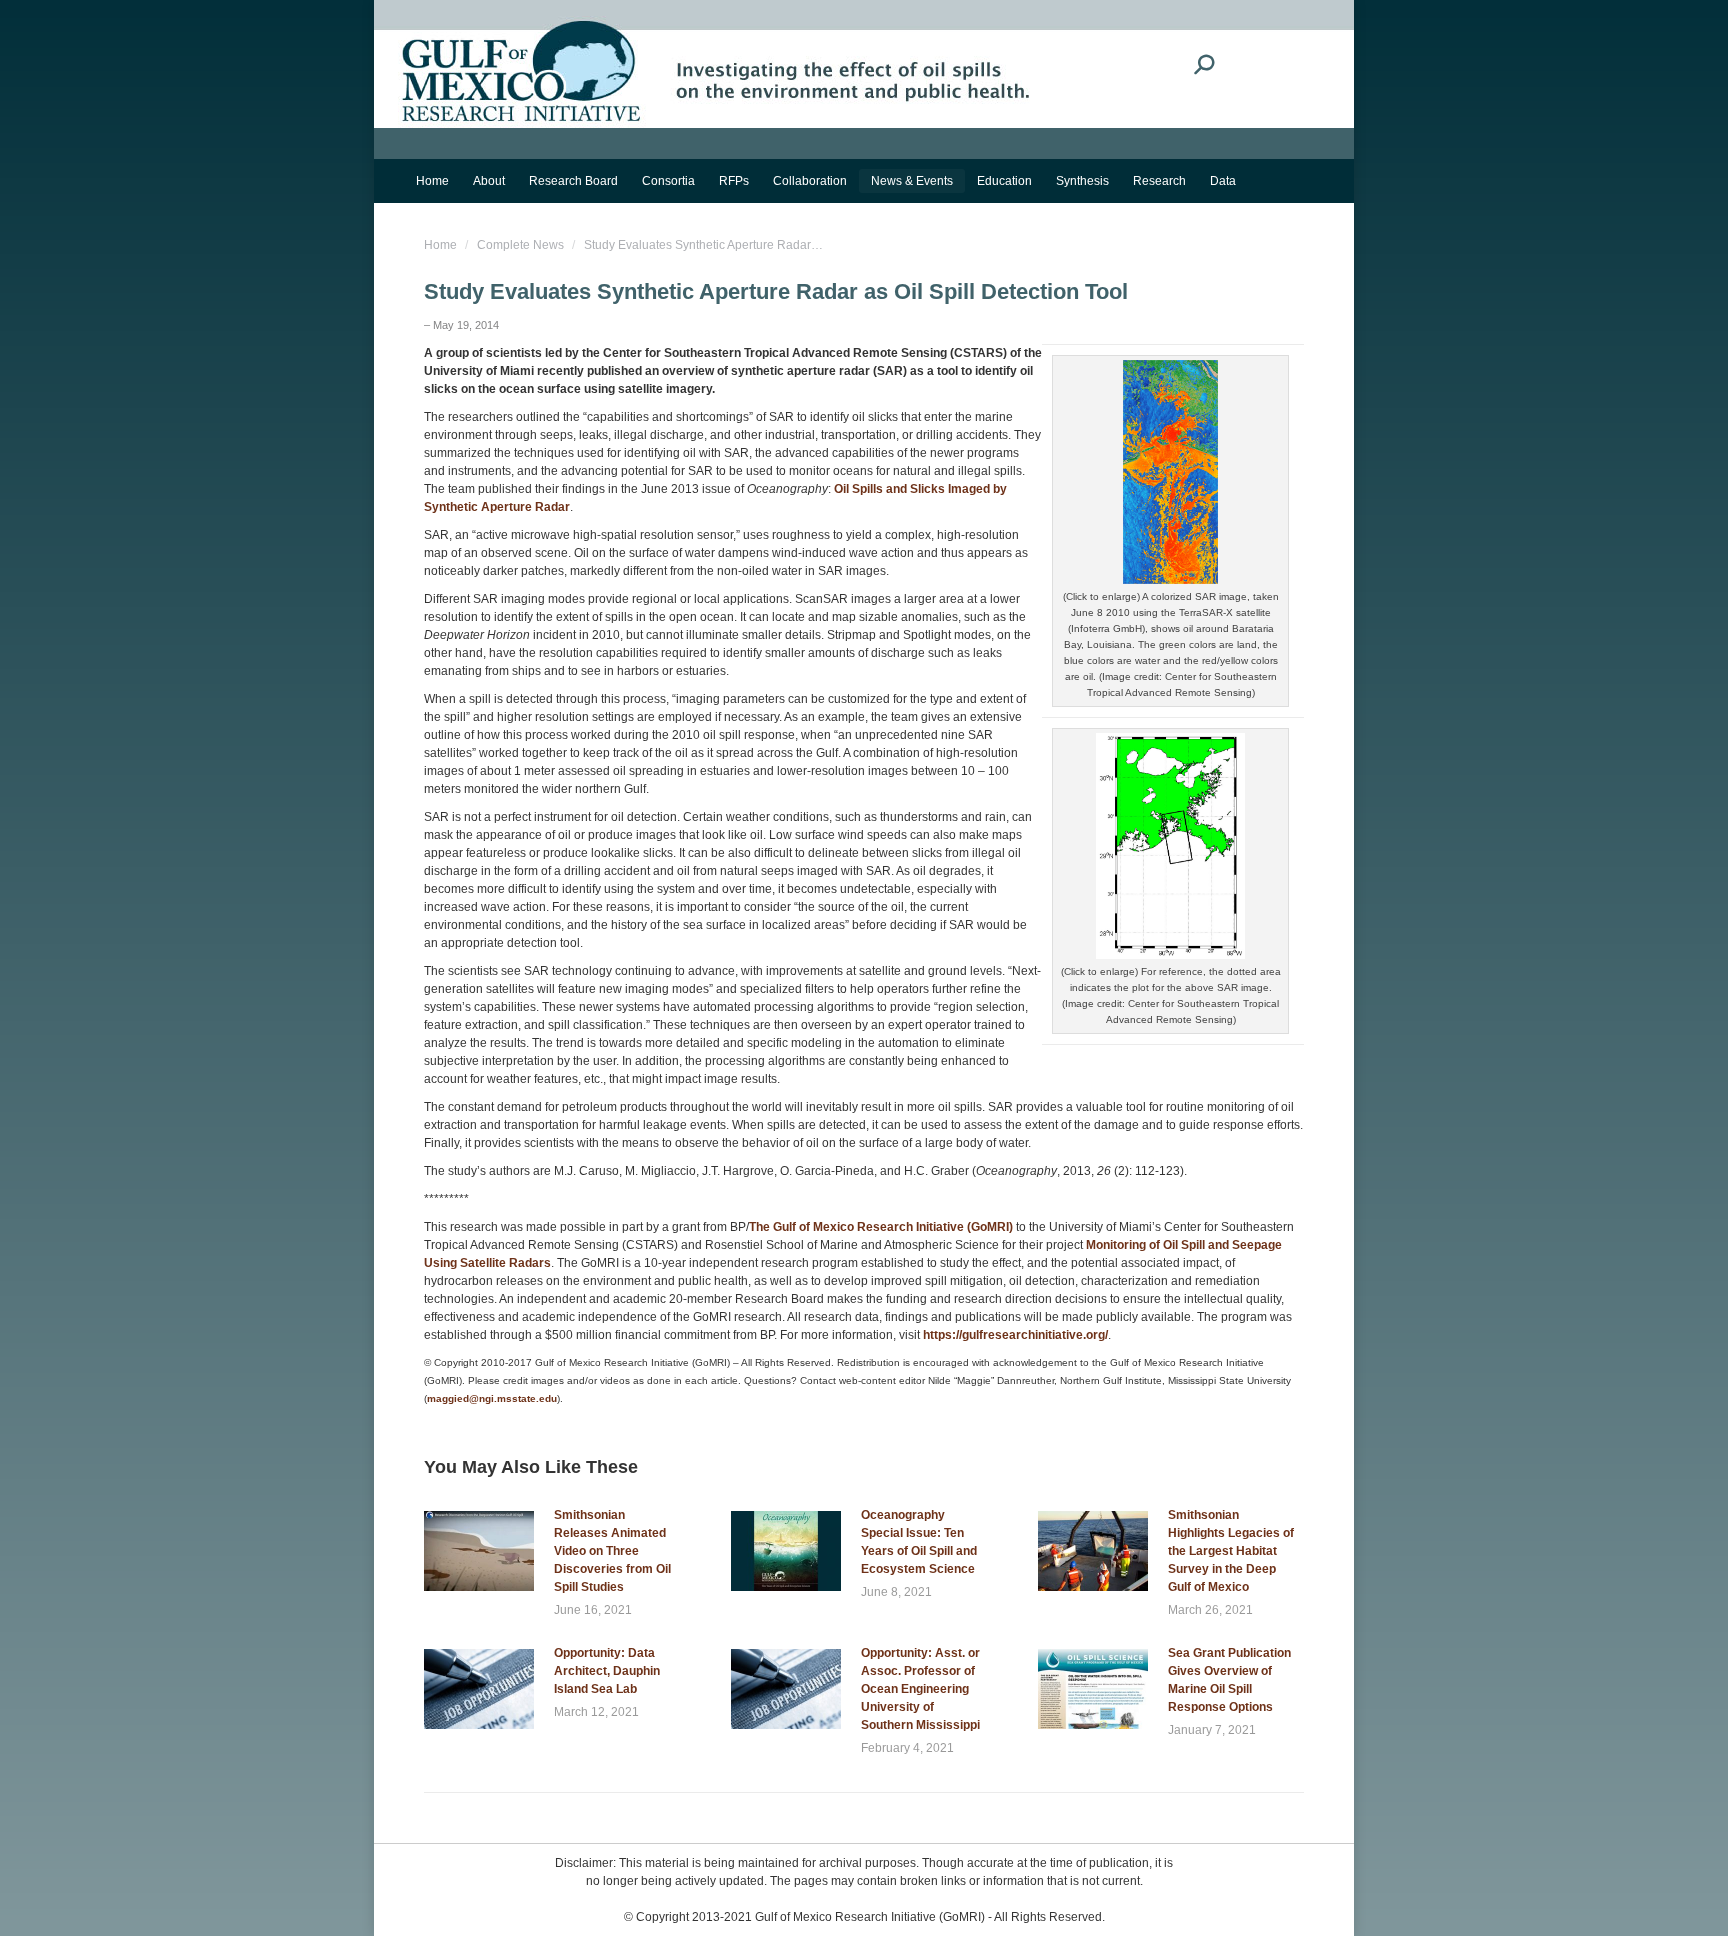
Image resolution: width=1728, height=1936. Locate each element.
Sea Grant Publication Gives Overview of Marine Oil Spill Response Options (1229, 1680)
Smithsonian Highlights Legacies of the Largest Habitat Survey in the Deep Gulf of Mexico (1231, 1551)
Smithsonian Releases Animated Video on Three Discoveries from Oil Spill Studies (612, 1551)
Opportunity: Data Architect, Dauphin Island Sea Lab (607, 1671)
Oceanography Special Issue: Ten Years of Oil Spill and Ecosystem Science (919, 1542)
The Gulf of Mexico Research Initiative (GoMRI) (881, 1227)
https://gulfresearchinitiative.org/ (1015, 1335)
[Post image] (479, 1551)
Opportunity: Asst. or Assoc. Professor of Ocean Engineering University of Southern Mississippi (920, 1689)
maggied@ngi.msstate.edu (492, 1398)
